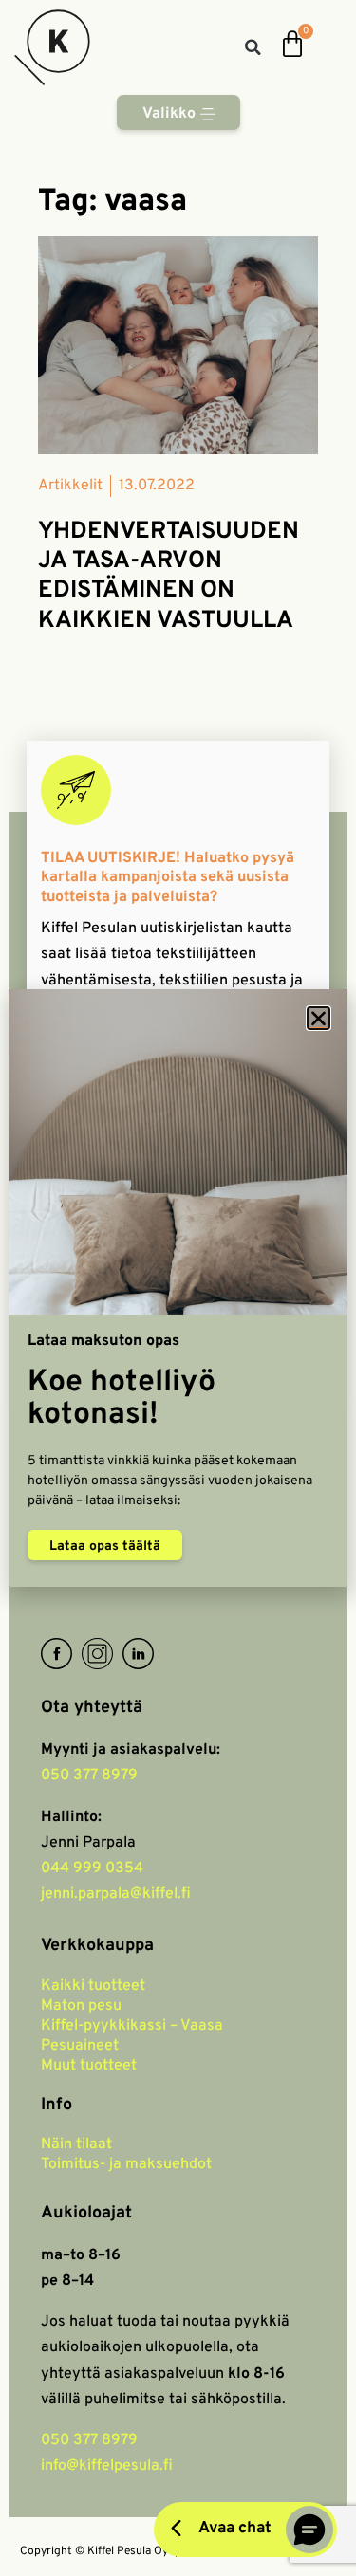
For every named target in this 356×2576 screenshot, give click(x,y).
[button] (319, 1018)
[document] (178, 1288)
